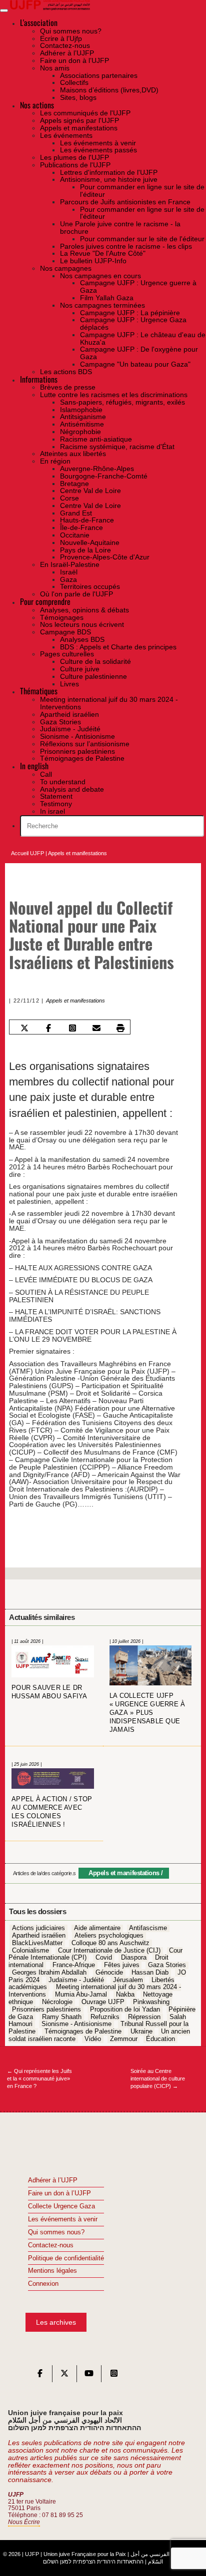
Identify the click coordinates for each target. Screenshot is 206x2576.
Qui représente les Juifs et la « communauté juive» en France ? (39, 2078)
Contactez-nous (51, 2245)
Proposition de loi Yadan (125, 2010)
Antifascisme (148, 1929)
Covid (104, 1958)
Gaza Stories (167, 1965)
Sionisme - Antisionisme (76, 2025)
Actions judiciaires (38, 1929)
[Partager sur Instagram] (73, 1028)
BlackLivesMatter (37, 1943)
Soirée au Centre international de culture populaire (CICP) (158, 2078)
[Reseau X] (64, 2376)
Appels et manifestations (77, 853)
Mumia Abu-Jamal (81, 1995)
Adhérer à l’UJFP (53, 2180)
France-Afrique (74, 1965)
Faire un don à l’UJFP (59, 2193)
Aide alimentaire (97, 1929)
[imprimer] (121, 1028)
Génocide (109, 1973)
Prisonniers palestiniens (46, 2010)
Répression (144, 2017)
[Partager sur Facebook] (49, 1028)
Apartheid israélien (39, 1936)
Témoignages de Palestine (83, 2032)
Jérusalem (128, 1980)
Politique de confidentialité (66, 2258)
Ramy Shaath (62, 2017)
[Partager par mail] (97, 1028)
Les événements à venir (63, 2219)
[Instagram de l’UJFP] (114, 2376)
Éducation (160, 2039)
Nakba (125, 1995)
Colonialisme (30, 1951)
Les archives (56, 2322)
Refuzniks (105, 2017)
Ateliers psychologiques (109, 1936)
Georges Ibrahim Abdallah (49, 1973)
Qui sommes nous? (56, 2232)
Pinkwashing (151, 2002)
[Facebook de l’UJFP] (40, 2376)
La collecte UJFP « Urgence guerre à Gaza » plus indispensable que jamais (147, 1713)
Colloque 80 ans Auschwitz (110, 1943)
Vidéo (93, 2039)
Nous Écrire (24, 2522)
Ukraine (141, 2032)
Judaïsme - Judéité (76, 1980)
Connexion (43, 2284)
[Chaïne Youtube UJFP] (89, 2376)
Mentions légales (52, 2271)
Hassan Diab (150, 1973)
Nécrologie (57, 2002)
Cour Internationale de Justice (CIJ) (109, 1951)
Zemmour (124, 2039)
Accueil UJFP (27, 853)
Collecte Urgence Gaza (61, 2206)
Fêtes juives (122, 1965)
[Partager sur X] (25, 1028)
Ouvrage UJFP (103, 2002)
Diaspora (134, 1958)
